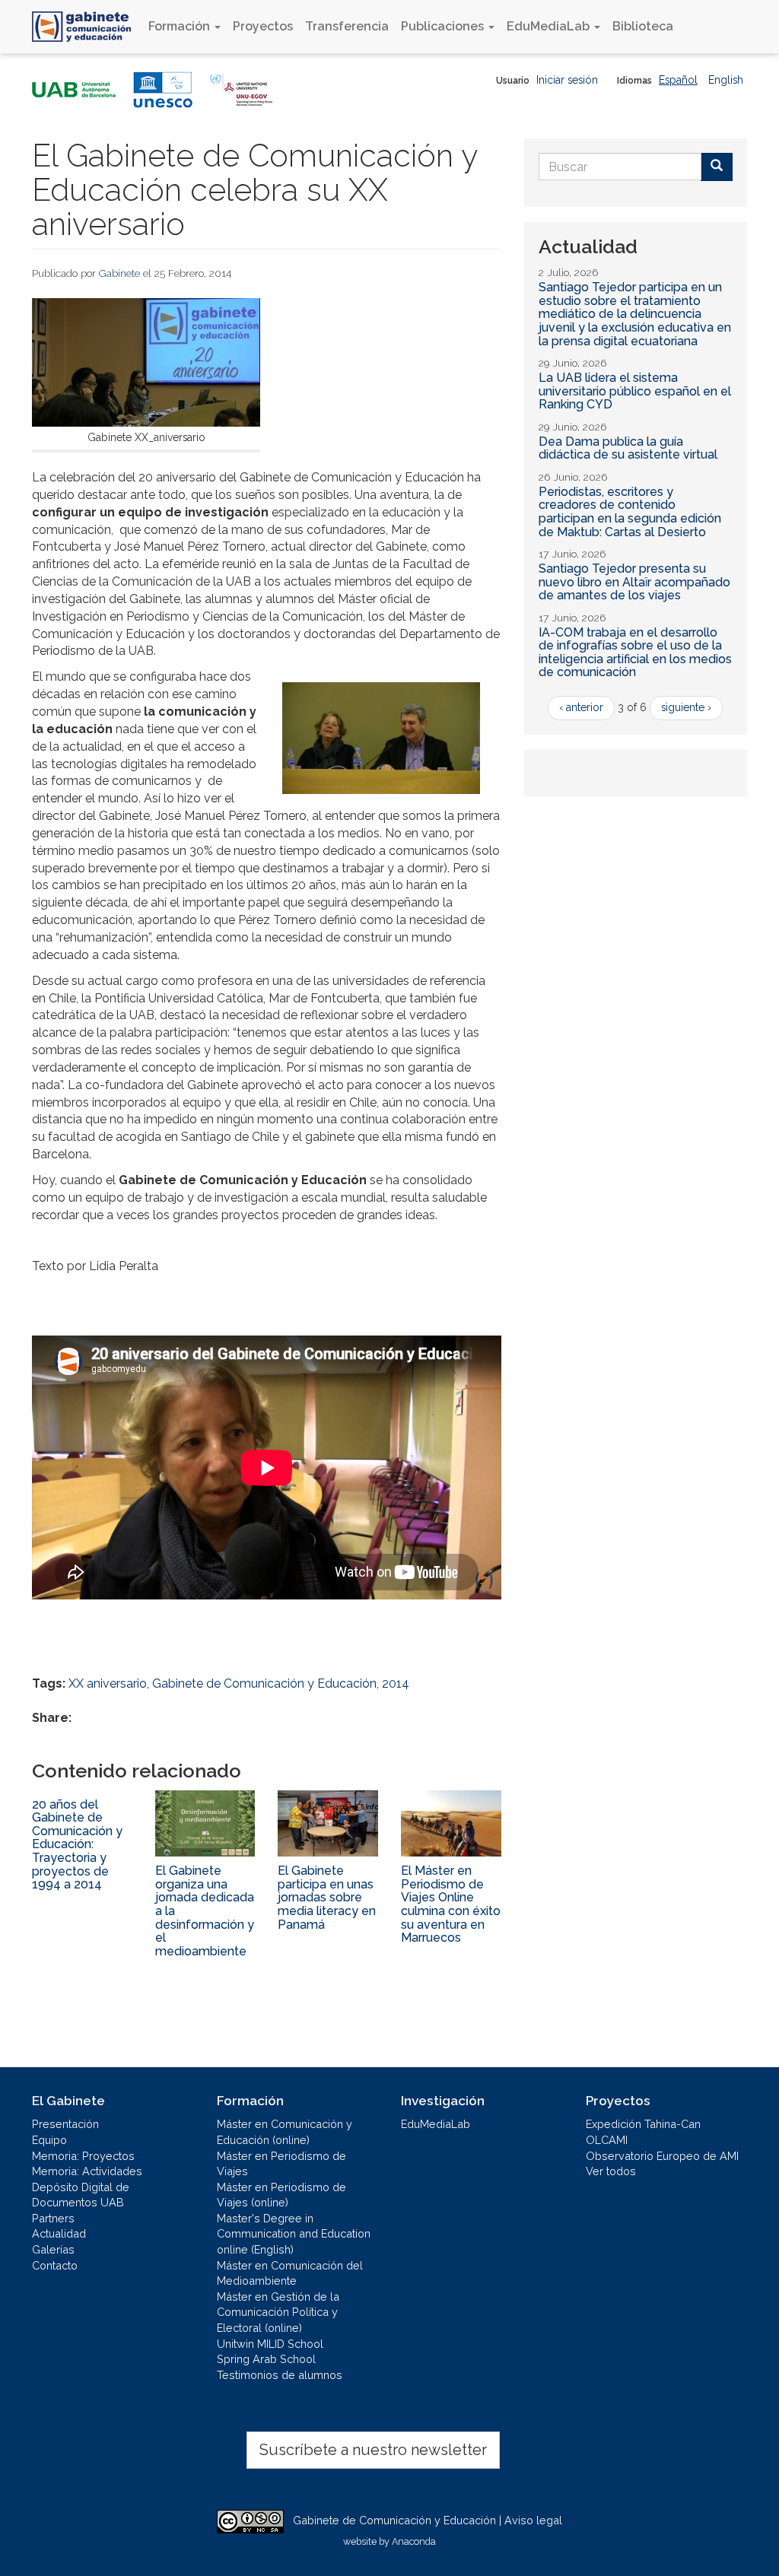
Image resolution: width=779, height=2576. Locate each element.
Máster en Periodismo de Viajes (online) (281, 2195)
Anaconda (414, 2541)
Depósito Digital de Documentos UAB (81, 2195)
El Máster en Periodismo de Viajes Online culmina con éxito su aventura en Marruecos (451, 1904)
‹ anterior (581, 707)
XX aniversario (108, 1683)
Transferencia (347, 26)
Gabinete (119, 273)
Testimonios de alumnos (280, 2375)
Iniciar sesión (567, 80)
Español (678, 80)
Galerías (53, 2249)
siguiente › (686, 707)
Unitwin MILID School (270, 2344)
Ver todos (611, 2171)
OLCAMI (607, 2140)
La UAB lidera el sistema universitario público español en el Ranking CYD (635, 391)
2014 (396, 1683)
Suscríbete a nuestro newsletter (373, 2450)
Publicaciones (444, 26)
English (726, 80)
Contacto (55, 2265)
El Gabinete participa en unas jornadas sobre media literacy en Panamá (327, 1897)
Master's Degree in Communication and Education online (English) (294, 2234)
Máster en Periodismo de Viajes (281, 2164)
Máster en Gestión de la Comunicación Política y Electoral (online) (278, 2312)
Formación (181, 26)
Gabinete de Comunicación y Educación (264, 1683)
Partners (53, 2218)
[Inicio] (87, 27)
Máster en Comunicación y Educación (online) (285, 2132)
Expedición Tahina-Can (643, 2124)
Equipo (49, 2140)
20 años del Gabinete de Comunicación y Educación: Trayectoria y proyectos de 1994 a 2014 (77, 1845)
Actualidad (59, 2233)
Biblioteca (643, 26)
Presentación (65, 2124)
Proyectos (263, 26)
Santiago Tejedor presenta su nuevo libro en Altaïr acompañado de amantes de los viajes (634, 582)
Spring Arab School (266, 2359)
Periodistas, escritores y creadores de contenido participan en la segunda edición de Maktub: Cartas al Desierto (630, 512)
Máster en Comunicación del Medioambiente (290, 2273)
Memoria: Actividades (87, 2171)
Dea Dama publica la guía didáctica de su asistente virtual (628, 448)
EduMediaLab (550, 26)
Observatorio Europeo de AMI (662, 2156)
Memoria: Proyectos (83, 2156)
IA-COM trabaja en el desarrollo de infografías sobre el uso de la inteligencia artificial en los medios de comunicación (635, 653)
